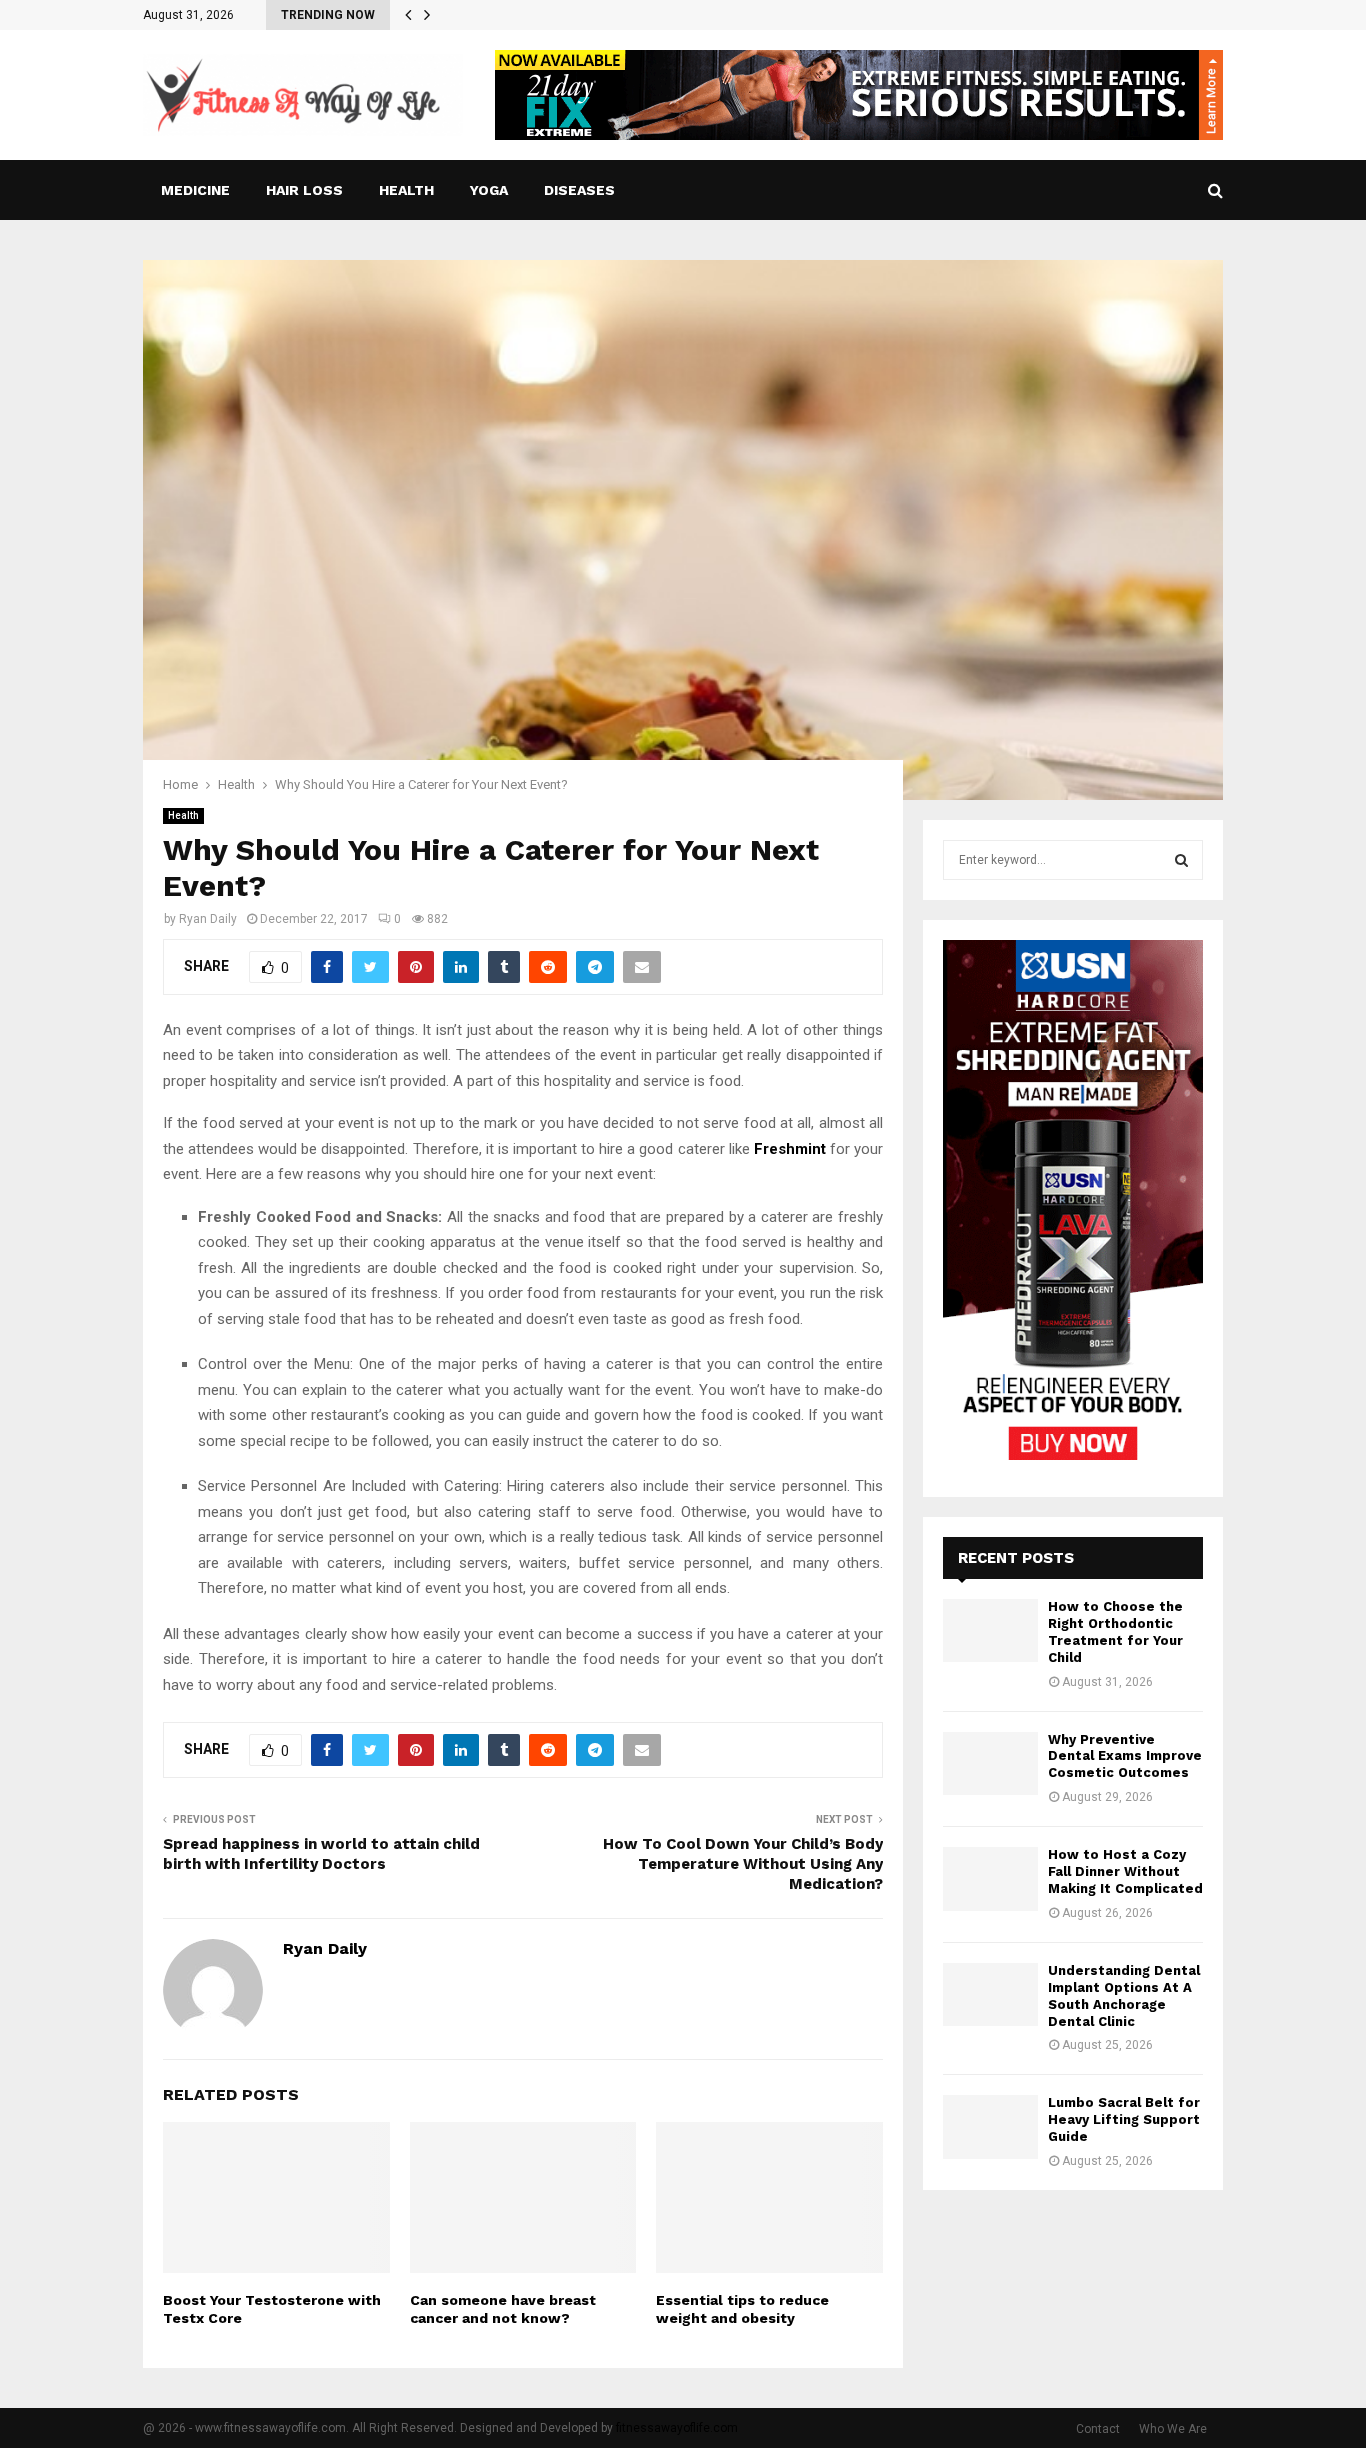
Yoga (489, 190)
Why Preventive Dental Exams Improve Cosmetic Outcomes (1125, 1756)
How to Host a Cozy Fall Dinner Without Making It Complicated (1125, 1871)
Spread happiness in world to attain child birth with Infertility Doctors (321, 1854)
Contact (1098, 2429)
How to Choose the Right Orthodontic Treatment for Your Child (1115, 1632)
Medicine (195, 190)
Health (406, 190)
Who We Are (1173, 2429)
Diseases (579, 190)
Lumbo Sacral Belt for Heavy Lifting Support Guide (1124, 2119)
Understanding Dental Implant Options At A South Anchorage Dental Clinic (1124, 1996)
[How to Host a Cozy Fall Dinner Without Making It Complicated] (990, 1878)
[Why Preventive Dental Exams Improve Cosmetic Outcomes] (990, 1763)
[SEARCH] (1181, 860)
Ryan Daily (208, 919)
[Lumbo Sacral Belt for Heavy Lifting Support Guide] (990, 2126)
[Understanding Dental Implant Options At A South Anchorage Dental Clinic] (990, 1994)
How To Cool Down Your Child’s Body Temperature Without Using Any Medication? (743, 1864)
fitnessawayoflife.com (677, 2428)
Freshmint (790, 1149)
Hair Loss (304, 190)
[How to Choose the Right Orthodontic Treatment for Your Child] (990, 1630)
